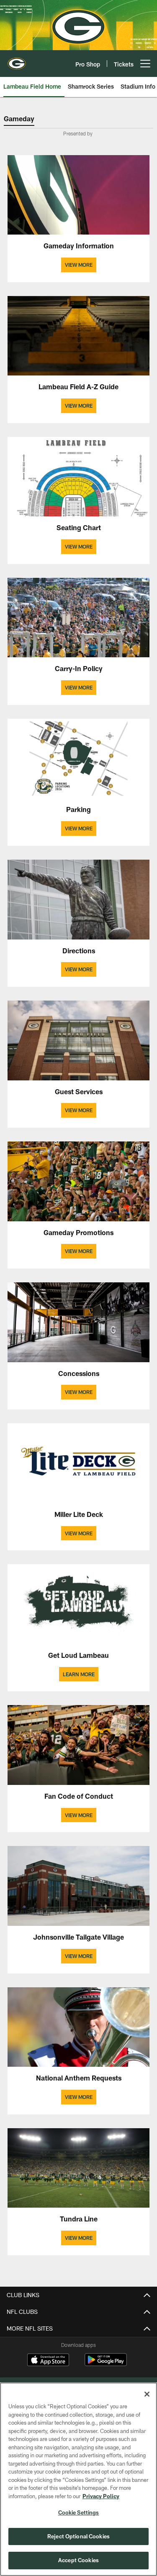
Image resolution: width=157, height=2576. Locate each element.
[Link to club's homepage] (17, 60)
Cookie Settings (79, 2512)
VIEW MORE (79, 265)
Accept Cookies (78, 2560)
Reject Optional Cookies (78, 2536)
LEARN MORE (79, 1674)
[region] (78, 2479)
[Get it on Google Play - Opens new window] (106, 2364)
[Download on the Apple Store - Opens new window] (48, 2361)
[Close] (147, 2394)
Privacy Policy (101, 2496)
